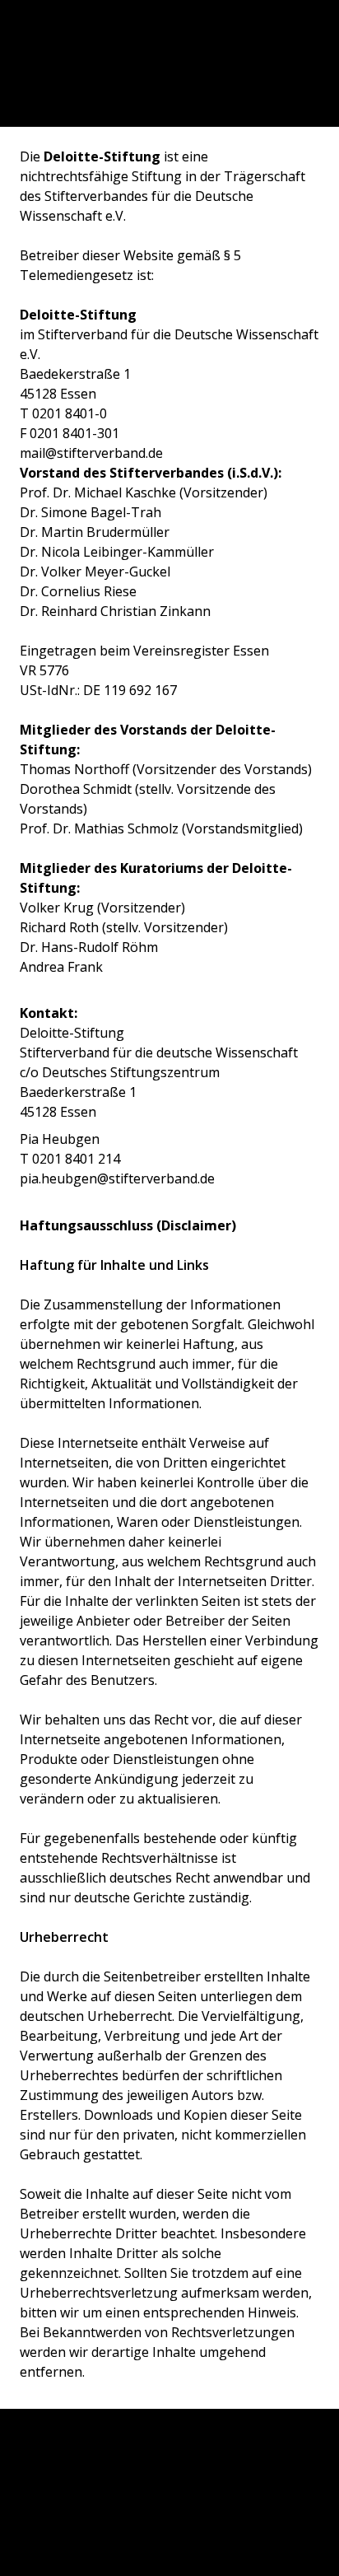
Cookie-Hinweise (169, 2490)
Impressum (169, 2457)
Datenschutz (169, 2524)
